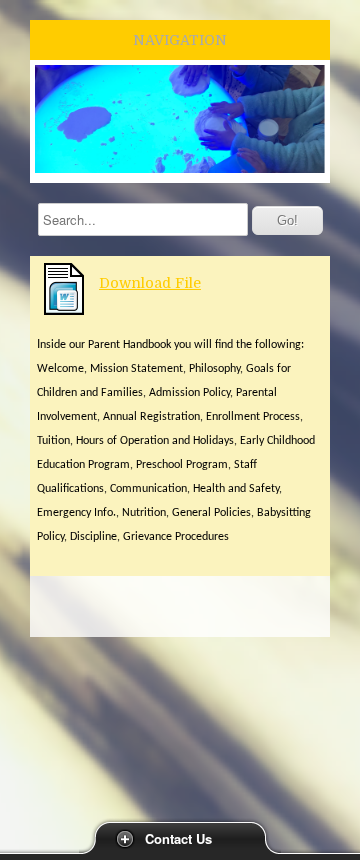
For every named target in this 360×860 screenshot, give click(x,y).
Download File (150, 283)
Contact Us (178, 838)
